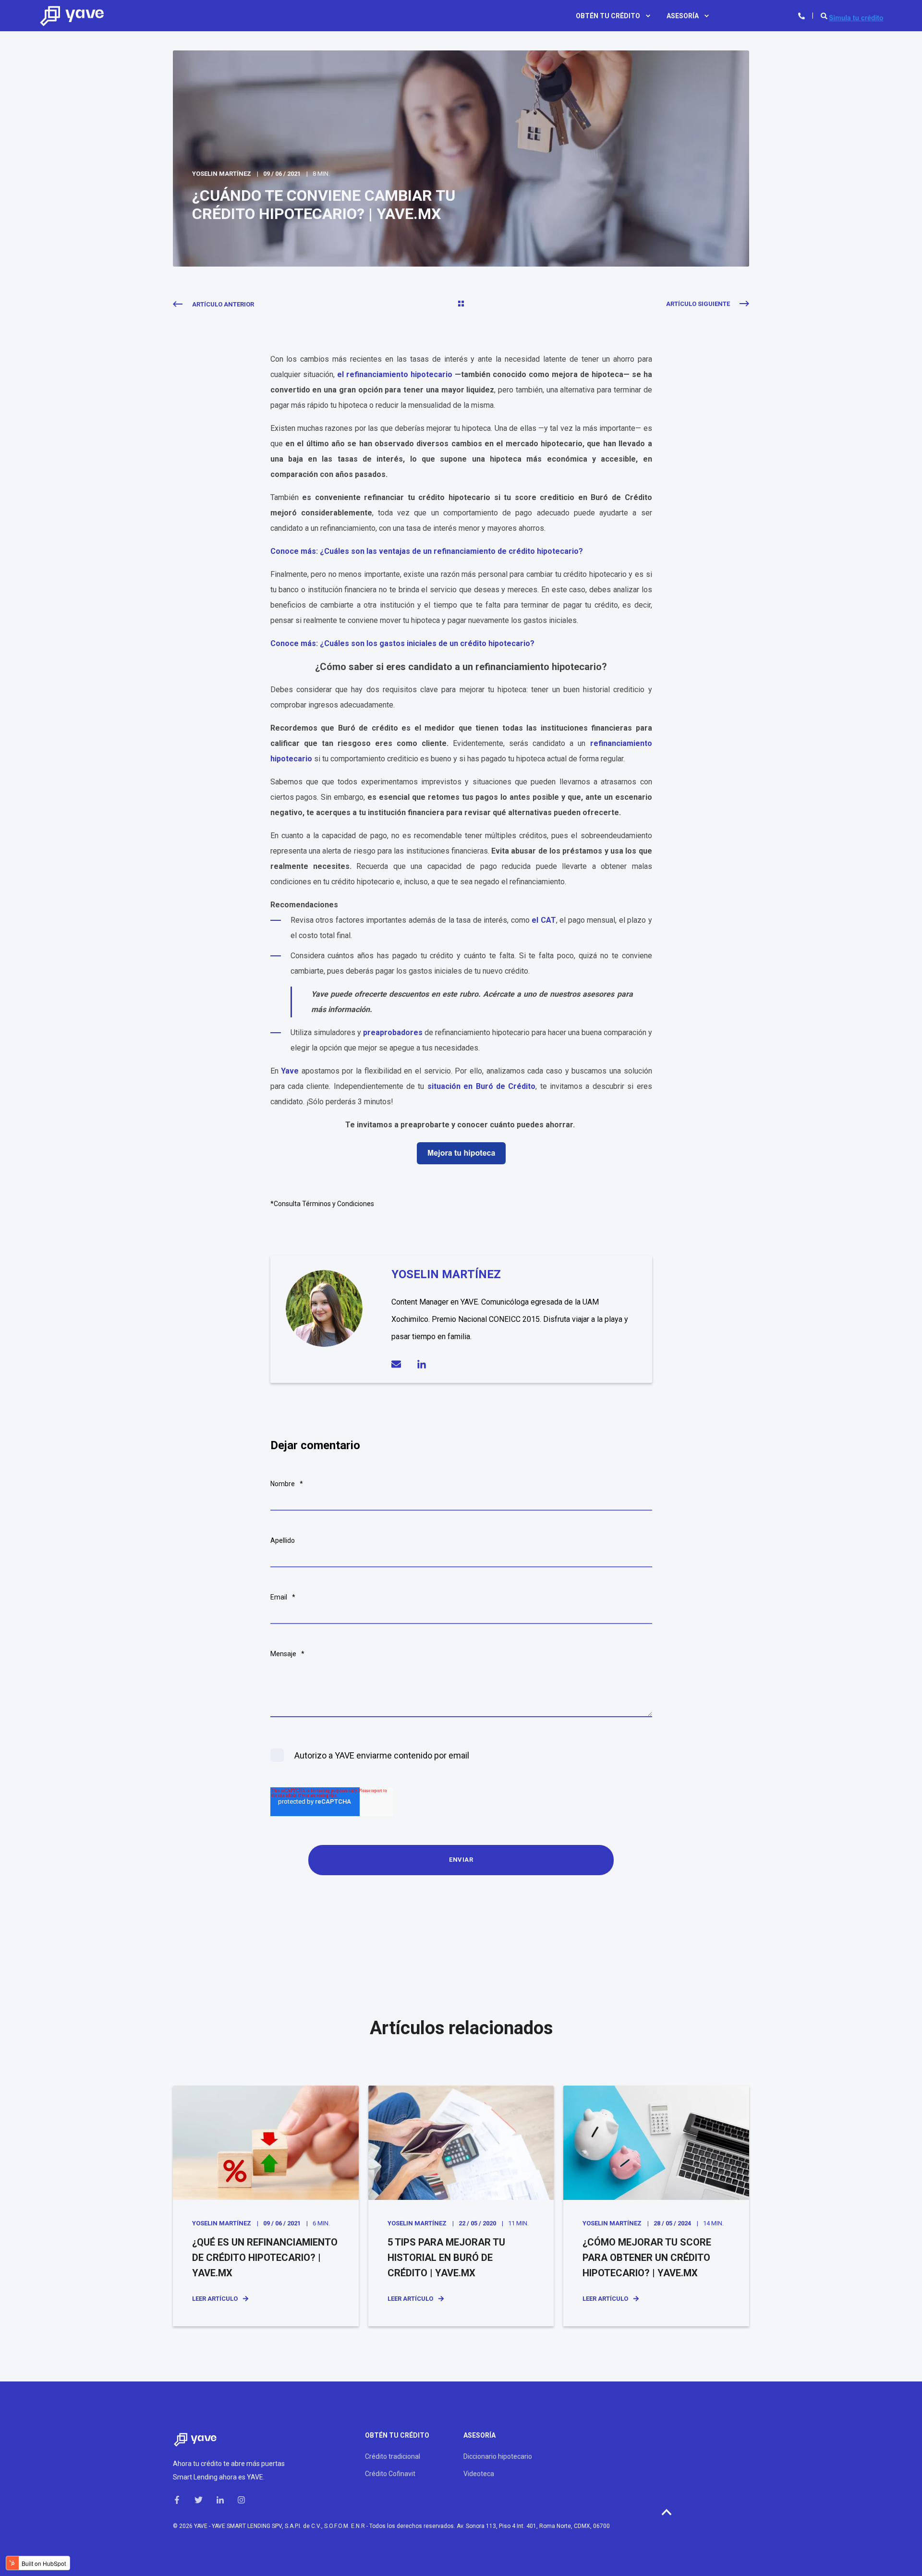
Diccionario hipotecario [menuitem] (498, 2456)
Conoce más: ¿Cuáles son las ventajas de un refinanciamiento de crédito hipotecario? (427, 551)
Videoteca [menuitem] (479, 2474)
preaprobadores (394, 1032)
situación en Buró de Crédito (482, 1086)
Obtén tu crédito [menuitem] (608, 16)
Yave (290, 1071)
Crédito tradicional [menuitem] (393, 2456)
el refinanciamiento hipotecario (395, 374)
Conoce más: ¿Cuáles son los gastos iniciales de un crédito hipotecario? (402, 643)
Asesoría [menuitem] (683, 16)
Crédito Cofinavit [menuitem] (390, 2474)
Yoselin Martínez (222, 174)
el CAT (544, 920)
